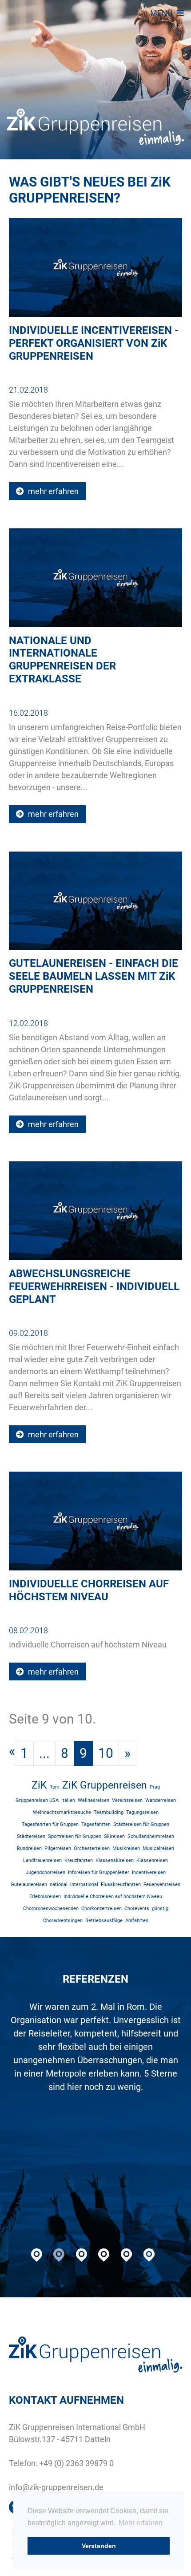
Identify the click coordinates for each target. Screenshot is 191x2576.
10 (106, 1753)
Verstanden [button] (99, 2546)
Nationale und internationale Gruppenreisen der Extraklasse (62, 660)
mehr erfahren (52, 491)
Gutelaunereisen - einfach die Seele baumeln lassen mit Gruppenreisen (94, 976)
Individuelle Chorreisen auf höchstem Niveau (89, 1590)
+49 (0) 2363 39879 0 (76, 2463)
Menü (162, 13)
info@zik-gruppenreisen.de (56, 2487)
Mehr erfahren (141, 2523)
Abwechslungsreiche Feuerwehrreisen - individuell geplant (94, 1286)
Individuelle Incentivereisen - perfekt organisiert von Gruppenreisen (94, 343)
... (44, 1753)
